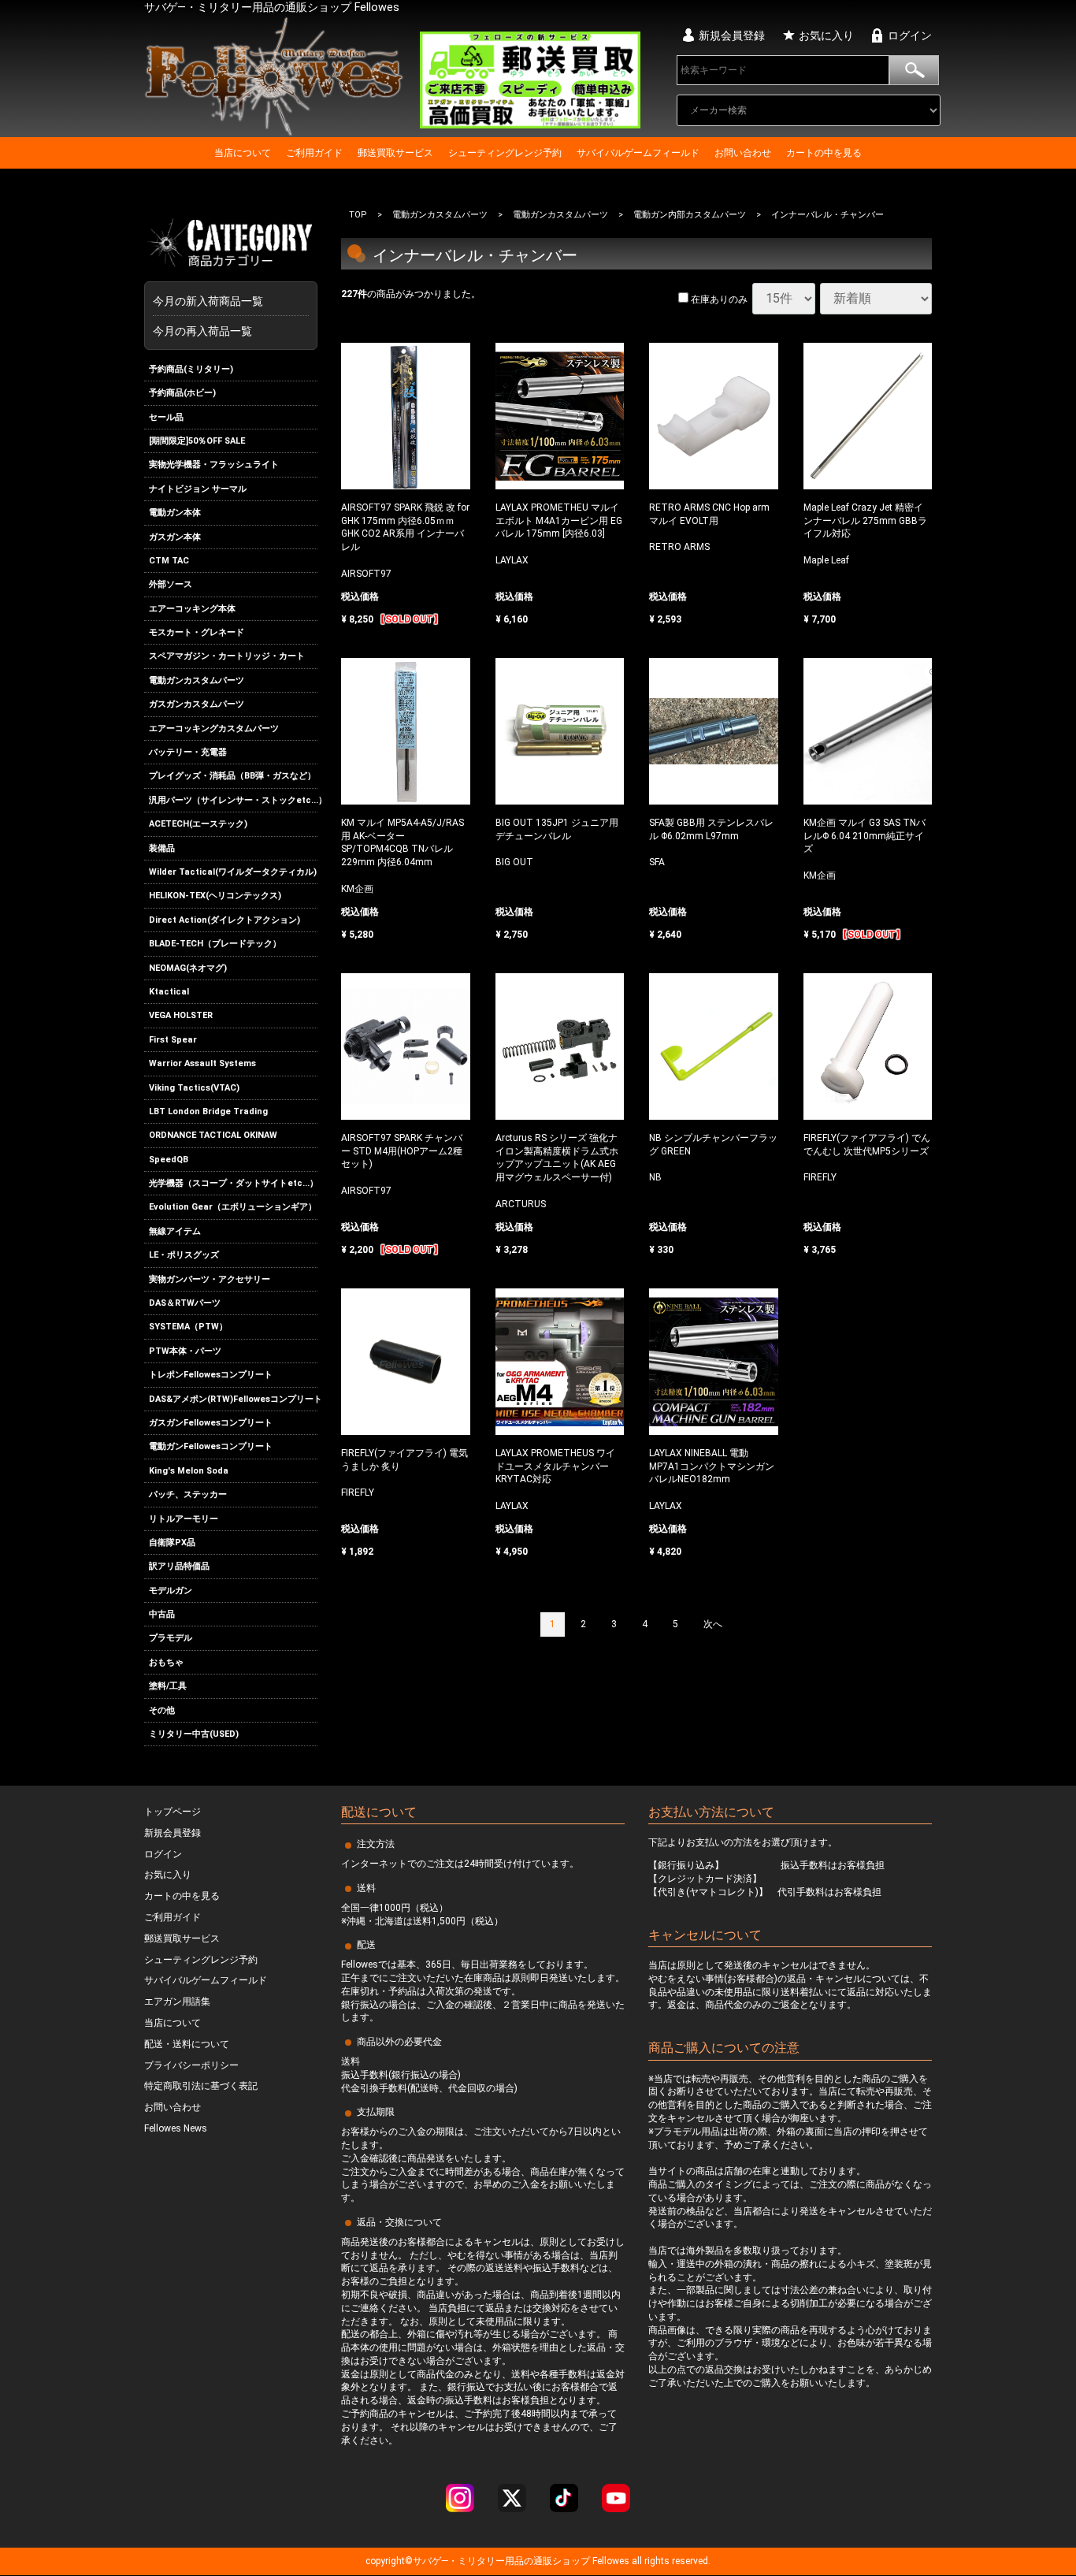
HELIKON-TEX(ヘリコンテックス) (215, 896)
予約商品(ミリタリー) (191, 369)
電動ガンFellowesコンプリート (211, 1446)
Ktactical (169, 992)
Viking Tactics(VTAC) (194, 1088)
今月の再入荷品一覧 (202, 331)
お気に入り (826, 35)
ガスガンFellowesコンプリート (211, 1423)
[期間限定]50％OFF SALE (197, 441)
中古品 (162, 1614)
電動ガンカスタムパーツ (197, 680)
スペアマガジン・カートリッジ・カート (227, 657)
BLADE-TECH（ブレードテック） (215, 944)
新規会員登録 (732, 35)
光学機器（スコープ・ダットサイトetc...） (233, 1183)
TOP (358, 215)
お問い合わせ (743, 153)
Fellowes (610, 2562)
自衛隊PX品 (172, 1543)
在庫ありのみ (718, 299)
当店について (243, 153)
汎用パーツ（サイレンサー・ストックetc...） (233, 800)
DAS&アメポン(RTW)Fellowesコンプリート (233, 1399)
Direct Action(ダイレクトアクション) (224, 920)
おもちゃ (166, 1662)
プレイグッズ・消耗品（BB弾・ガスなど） (232, 777)
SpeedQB (169, 1160)
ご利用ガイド (314, 153)
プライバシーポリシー (191, 2065)
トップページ (173, 1812)
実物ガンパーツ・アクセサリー (210, 1279)
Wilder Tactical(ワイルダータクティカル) (233, 872)
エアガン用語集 (177, 2002)
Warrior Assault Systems (202, 1063)
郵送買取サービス (395, 153)
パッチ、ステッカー (188, 1494)
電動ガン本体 (175, 513)
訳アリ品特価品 (179, 1566)
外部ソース (171, 584)
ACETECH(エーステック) (198, 824)
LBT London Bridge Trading (208, 1111)
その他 (162, 1710)
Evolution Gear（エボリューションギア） (233, 1208)
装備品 (162, 848)
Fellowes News (176, 2129)
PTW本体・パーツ (185, 1351)
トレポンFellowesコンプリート (211, 1375)
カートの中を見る (824, 153)
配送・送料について (187, 2044)
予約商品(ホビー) (182, 393)
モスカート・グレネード (197, 632)
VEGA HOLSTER (181, 1015)
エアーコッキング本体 (192, 609)
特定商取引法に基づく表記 (201, 2087)
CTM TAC (169, 561)
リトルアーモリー (184, 1519)
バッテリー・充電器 (188, 752)
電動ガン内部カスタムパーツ (690, 215)
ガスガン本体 (175, 537)
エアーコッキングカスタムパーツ (214, 729)
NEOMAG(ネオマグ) (188, 968)
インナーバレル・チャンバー (827, 215)
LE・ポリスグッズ (184, 1255)
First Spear (173, 1040)
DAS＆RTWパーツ (185, 1303)
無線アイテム (175, 1231)
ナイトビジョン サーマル (198, 489)
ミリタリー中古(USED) (194, 1734)
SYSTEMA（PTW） (188, 1327)
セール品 (166, 417)
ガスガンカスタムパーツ (197, 704)
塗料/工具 (168, 1686)
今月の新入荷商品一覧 (227, 301)
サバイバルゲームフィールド (638, 153)
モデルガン (171, 1591)
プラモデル (171, 1639)
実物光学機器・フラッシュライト (214, 465)
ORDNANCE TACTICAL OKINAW (213, 1135)
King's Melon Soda (189, 1471)
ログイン (910, 35)
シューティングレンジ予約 (505, 153)
